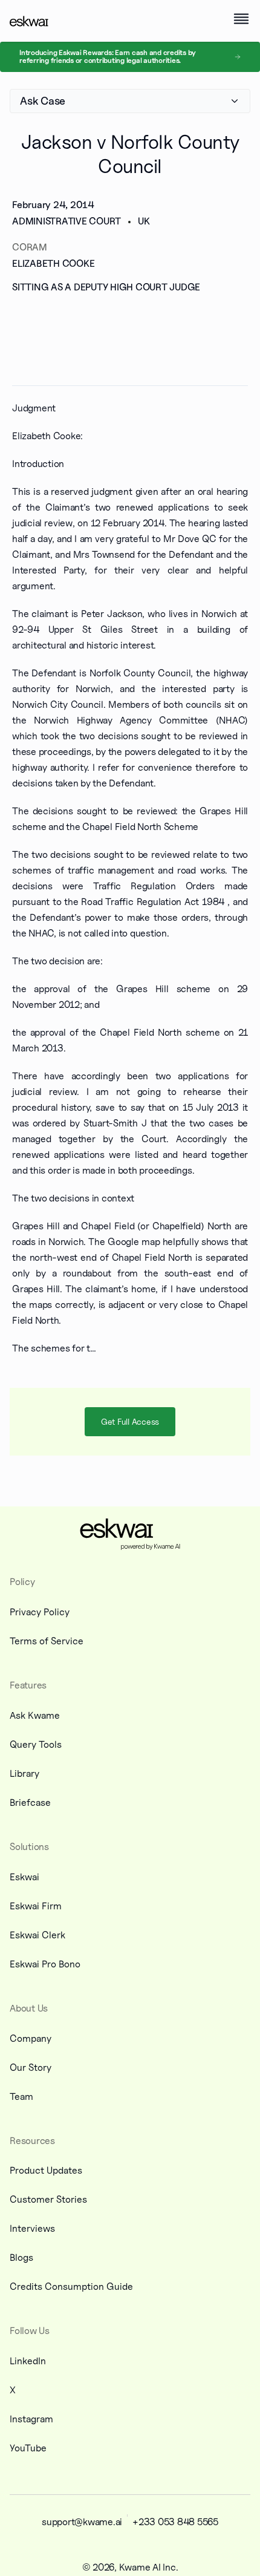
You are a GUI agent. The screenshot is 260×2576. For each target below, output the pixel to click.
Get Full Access (130, 1421)
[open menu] (241, 19)
